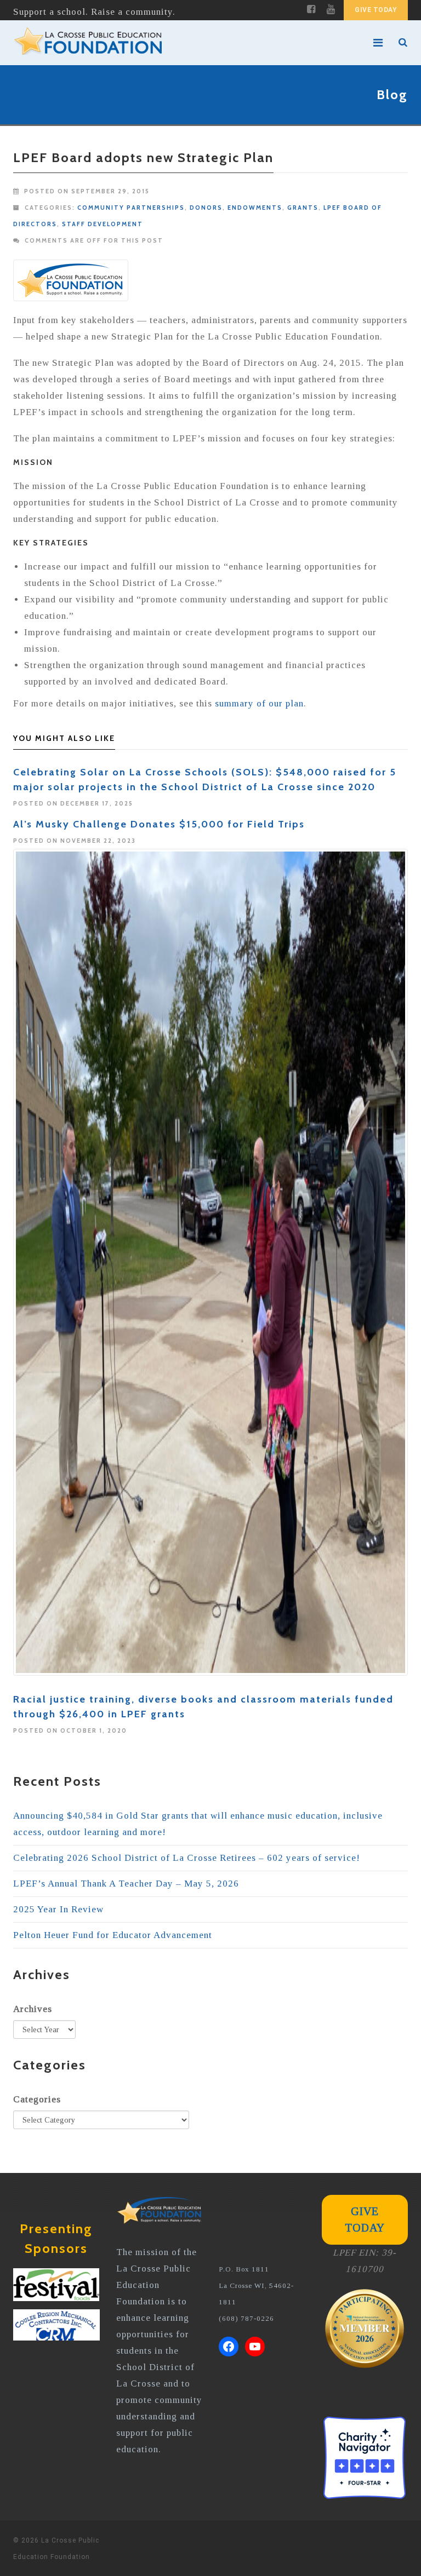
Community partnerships (131, 208)
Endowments (255, 208)
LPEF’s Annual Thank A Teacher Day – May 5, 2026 (126, 1884)
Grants (303, 208)
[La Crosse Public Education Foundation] (191, 43)
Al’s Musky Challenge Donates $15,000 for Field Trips (159, 824)
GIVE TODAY (376, 10)
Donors (206, 208)
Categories (37, 2099)
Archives (33, 2009)
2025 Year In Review (58, 1909)
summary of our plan (259, 703)
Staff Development (103, 224)
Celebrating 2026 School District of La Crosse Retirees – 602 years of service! (187, 1858)
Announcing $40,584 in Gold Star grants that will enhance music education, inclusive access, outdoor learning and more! (198, 1824)
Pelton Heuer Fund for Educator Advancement (113, 1935)
